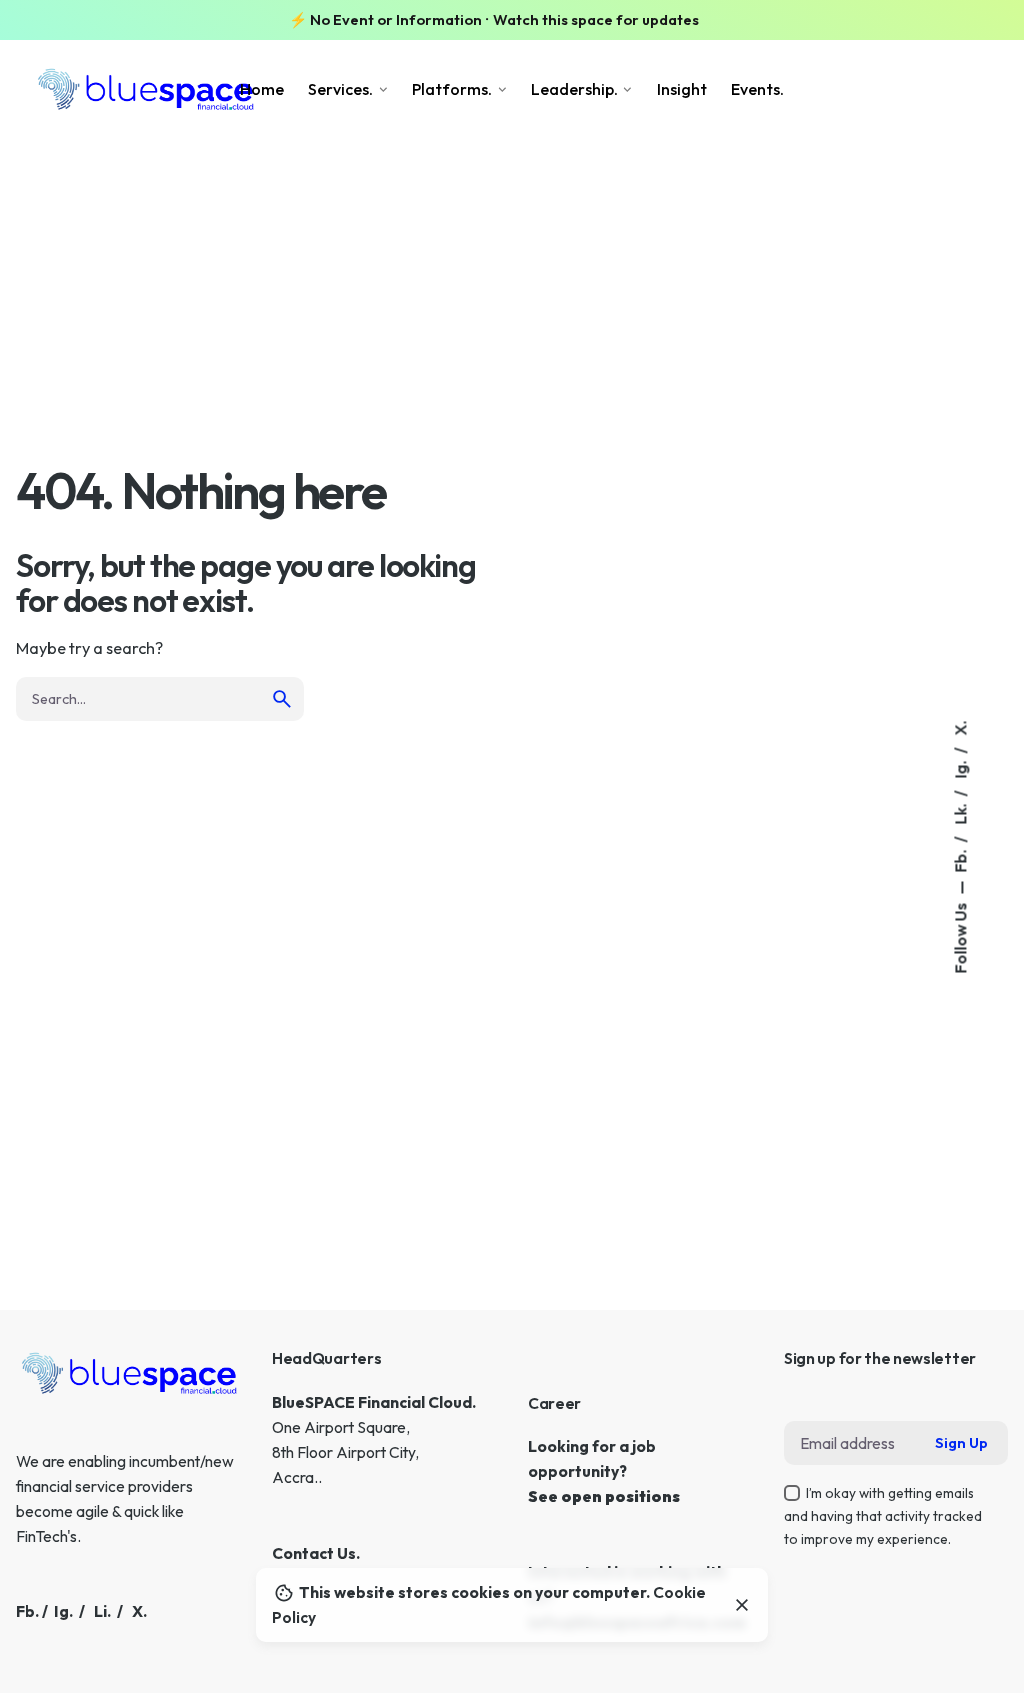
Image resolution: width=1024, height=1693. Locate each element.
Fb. (960, 859)
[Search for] (160, 699)
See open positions (604, 1496)
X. (960, 727)
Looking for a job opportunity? (592, 1437)
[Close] (742, 1605)
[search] (282, 699)
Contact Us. (316, 1553)
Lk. (960, 812)
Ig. (960, 767)
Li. (102, 1611)
